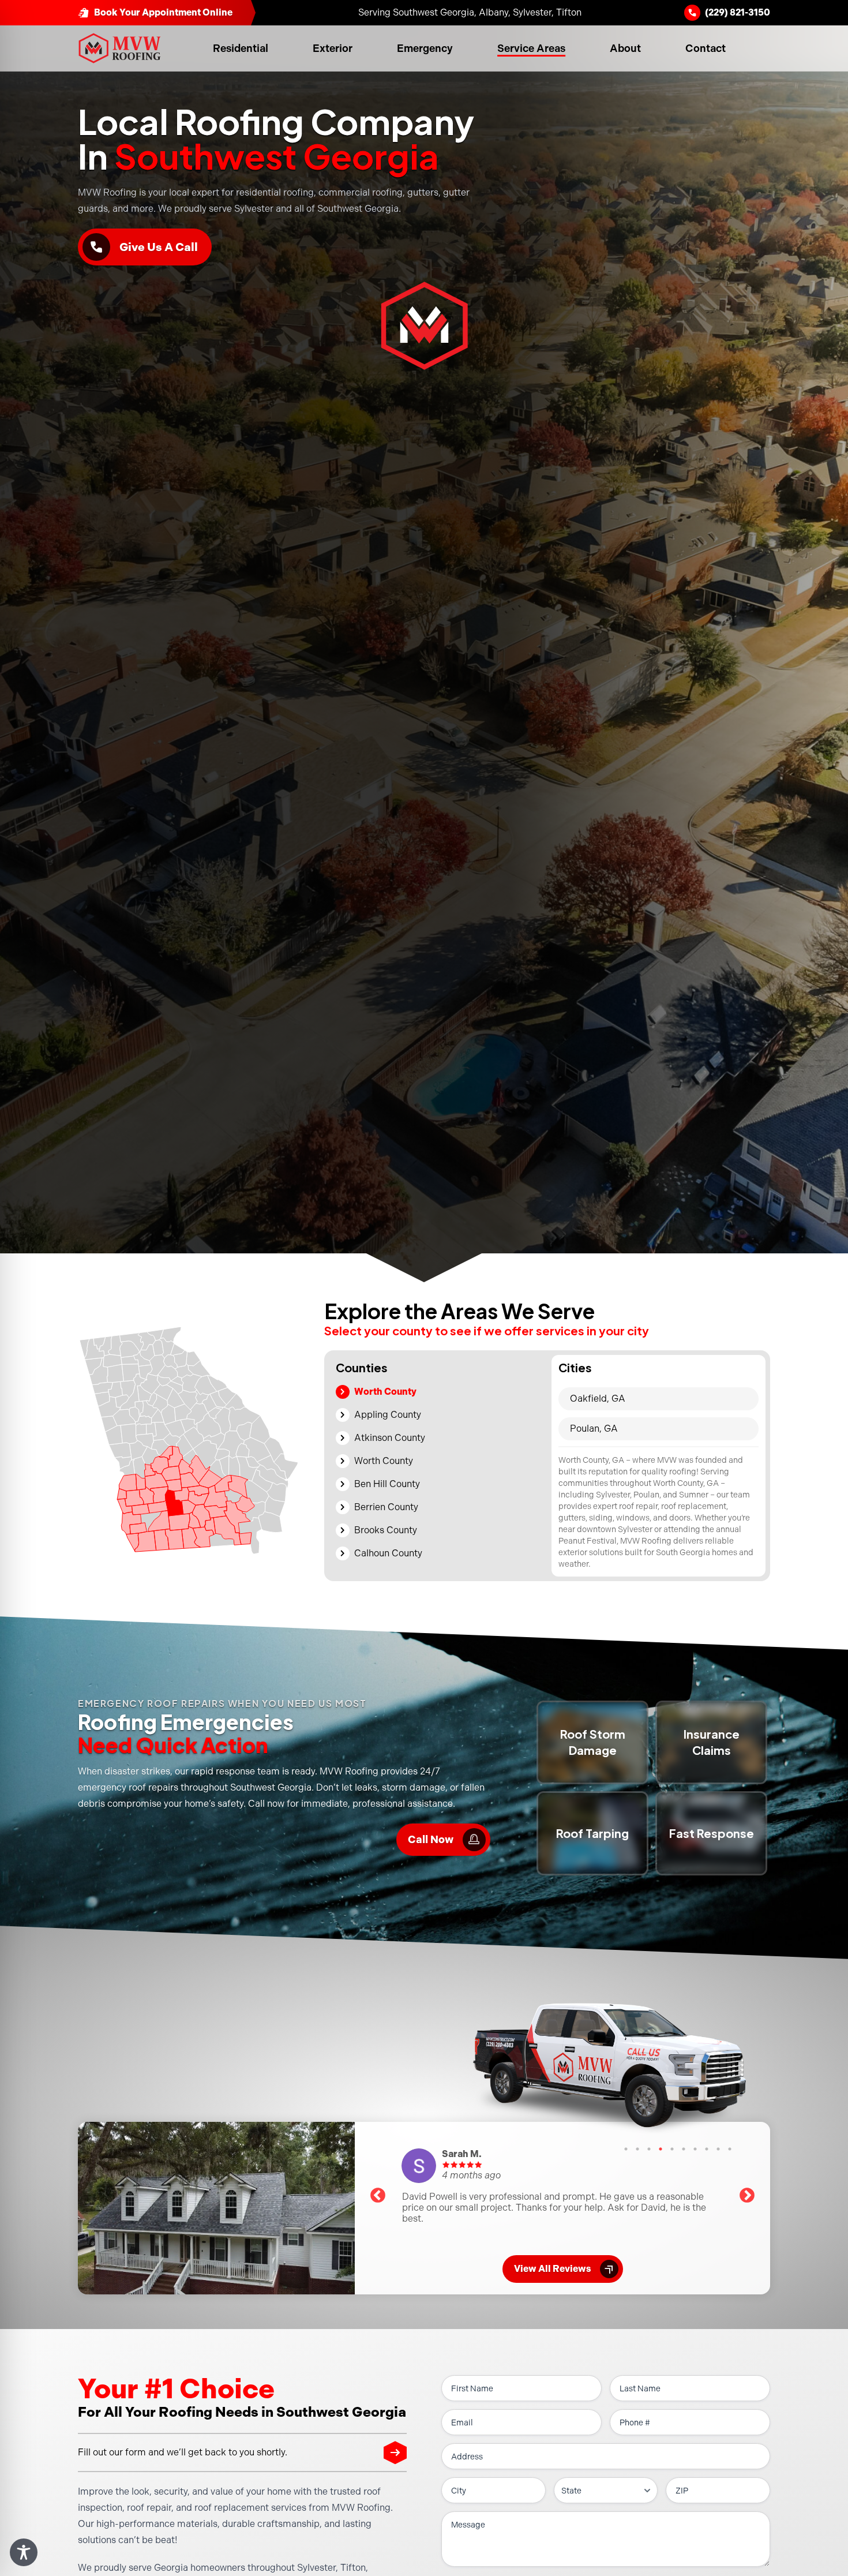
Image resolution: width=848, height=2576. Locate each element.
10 (730, 2149)
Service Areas (531, 48)
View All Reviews (564, 2269)
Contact (706, 48)
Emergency (425, 48)
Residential (241, 48)
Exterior (333, 48)
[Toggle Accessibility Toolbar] (24, 2552)
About (625, 48)
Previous (378, 2196)
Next (747, 2196)
